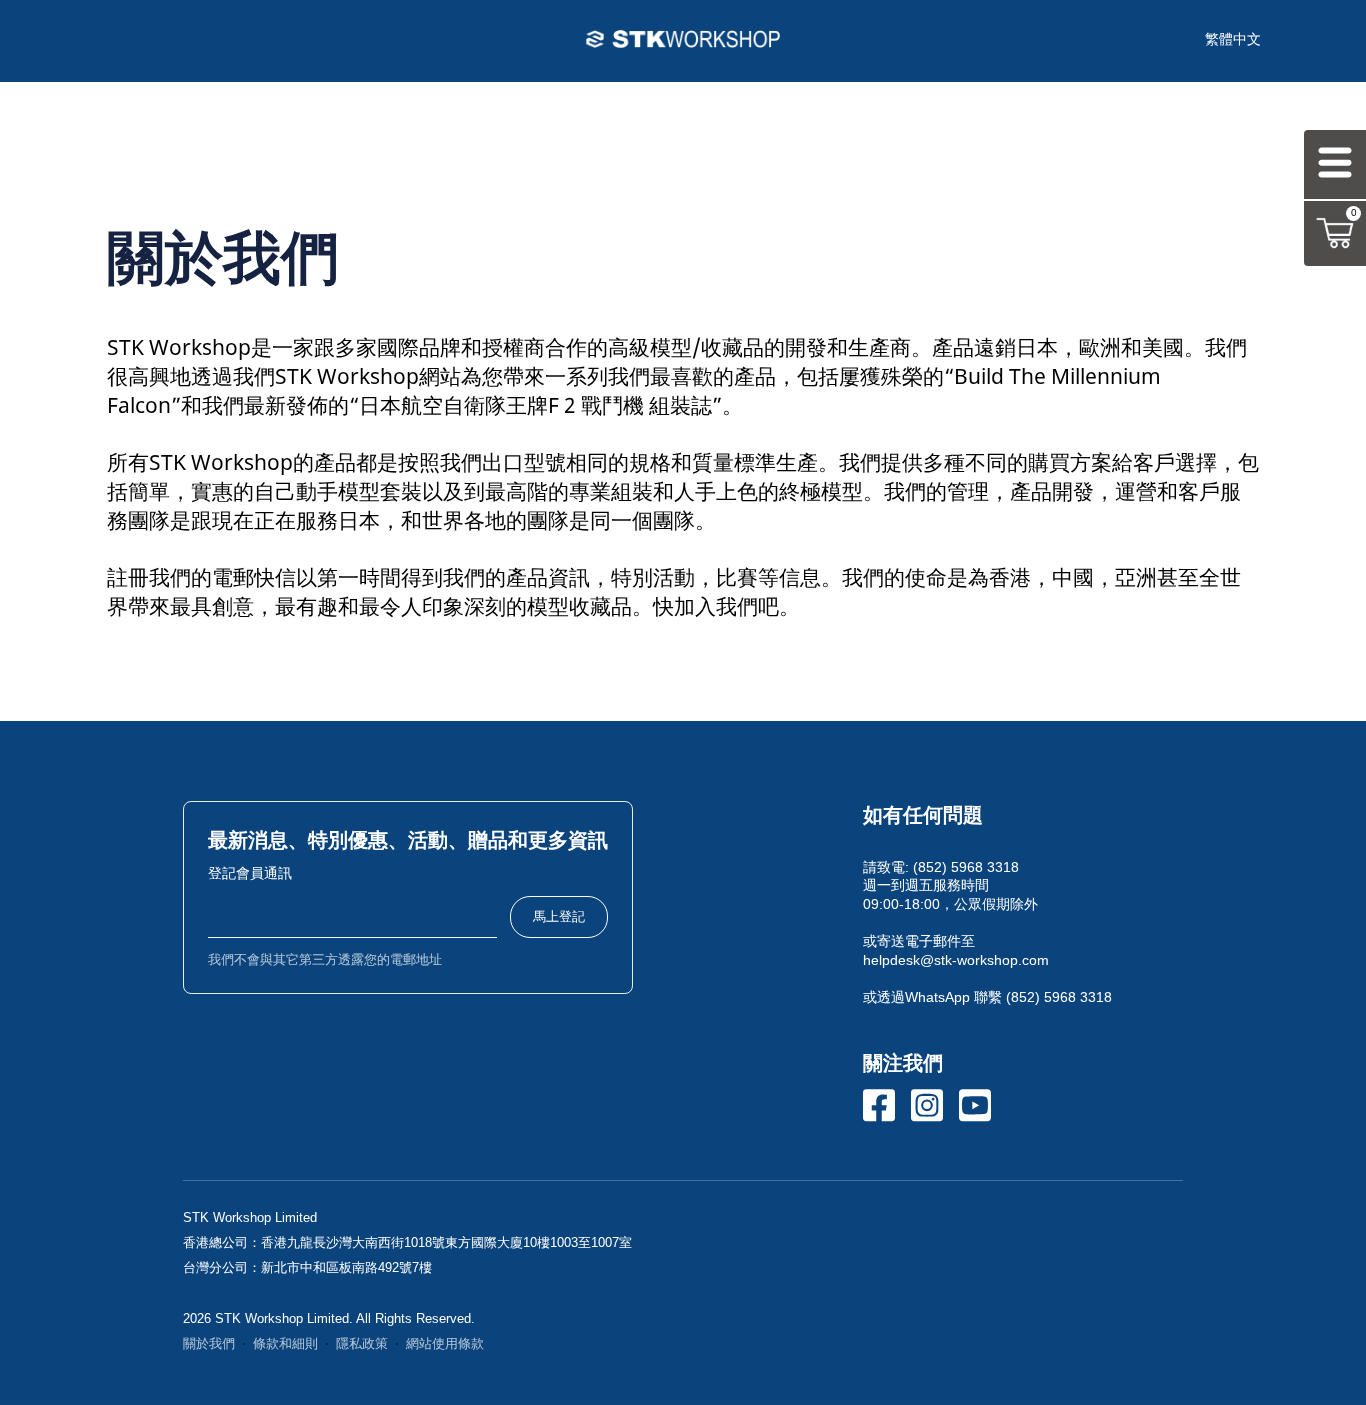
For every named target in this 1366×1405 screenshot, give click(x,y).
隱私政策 (362, 1344)
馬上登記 (559, 916)
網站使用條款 (445, 1344)
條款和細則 (285, 1344)
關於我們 (209, 1344)
